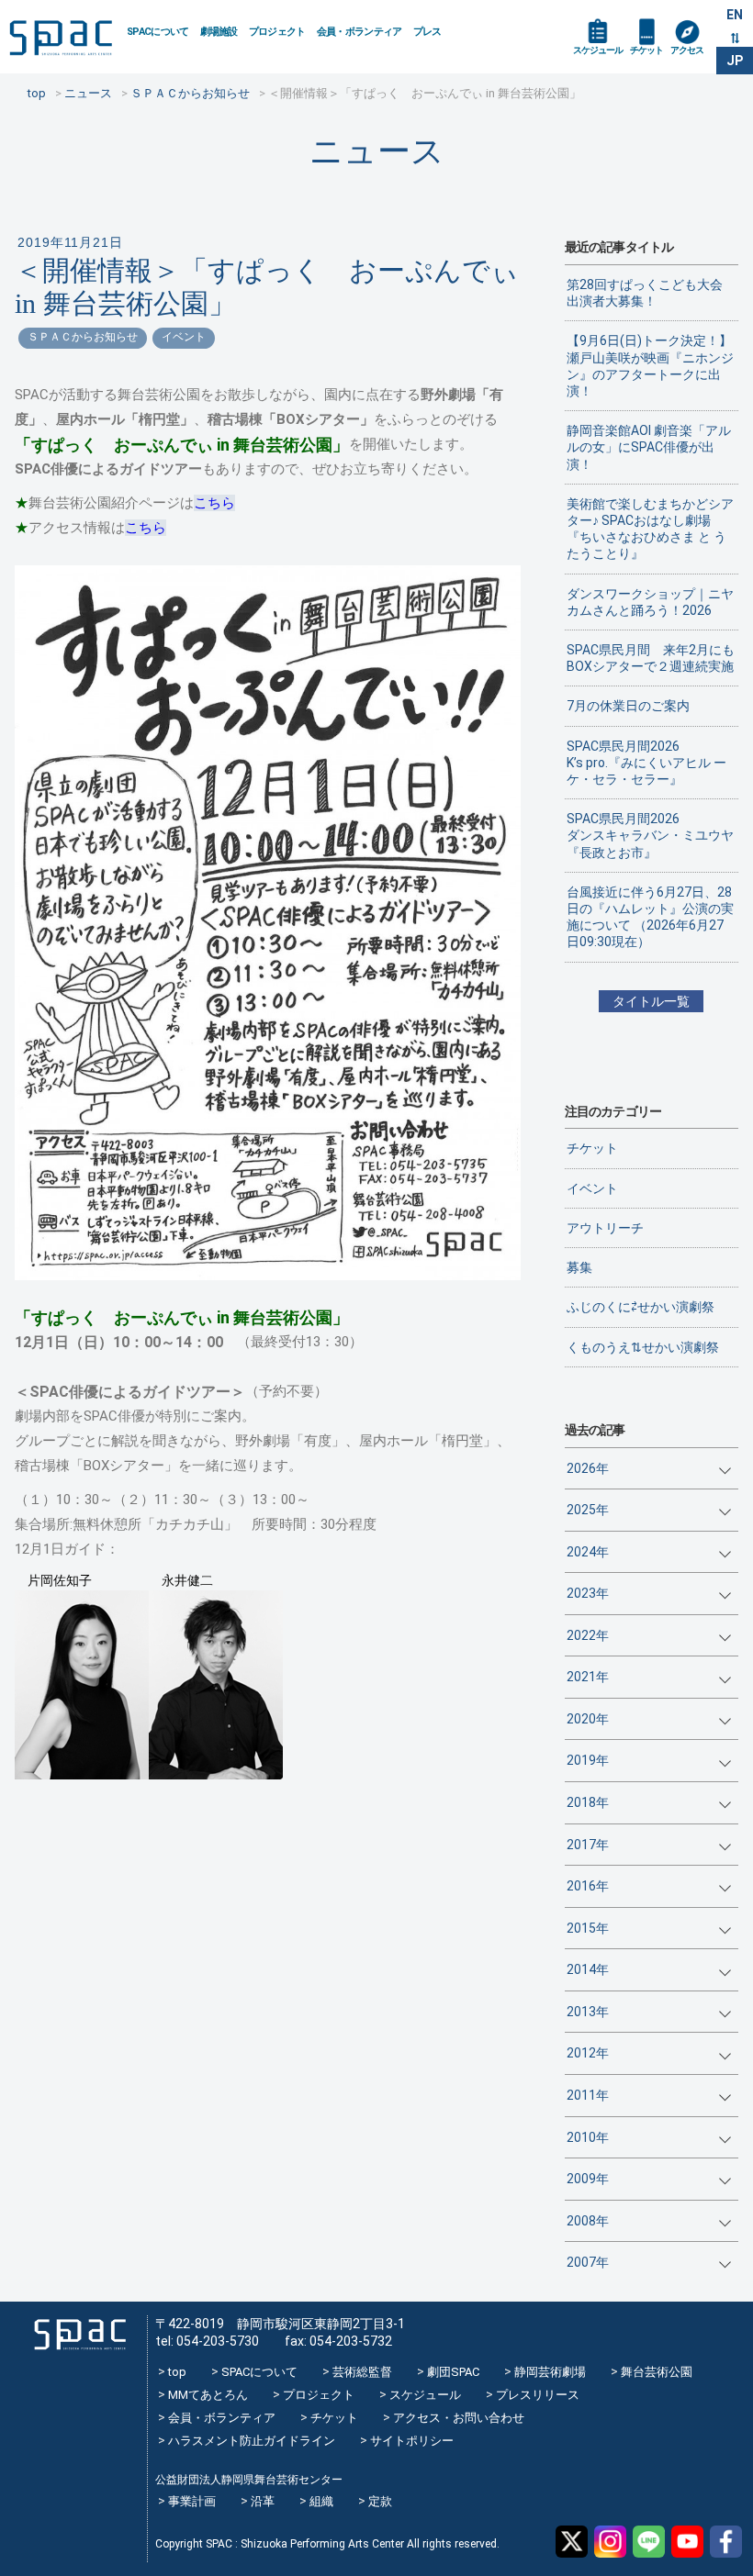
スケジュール (598, 50)
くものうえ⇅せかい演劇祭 (643, 1347)
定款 (380, 2501)
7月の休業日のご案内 (628, 706)
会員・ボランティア (360, 32)
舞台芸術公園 (657, 2372)
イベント (184, 337)
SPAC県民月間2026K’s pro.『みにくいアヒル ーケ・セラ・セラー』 (646, 763)
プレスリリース (538, 2395)
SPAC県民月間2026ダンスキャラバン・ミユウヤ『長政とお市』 (650, 835)
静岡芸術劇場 (550, 2372)
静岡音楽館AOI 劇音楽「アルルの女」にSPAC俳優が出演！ (649, 447)
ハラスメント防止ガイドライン (252, 2441)
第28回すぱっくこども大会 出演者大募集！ (651, 293)
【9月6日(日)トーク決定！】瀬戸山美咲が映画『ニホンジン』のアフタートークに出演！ (650, 366)
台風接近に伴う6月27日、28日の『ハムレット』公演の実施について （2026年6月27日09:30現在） (650, 917)
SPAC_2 (80, 2335)
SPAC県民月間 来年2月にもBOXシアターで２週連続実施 (651, 658)
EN (735, 15)
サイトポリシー (412, 2441)
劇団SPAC (453, 2372)
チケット (646, 50)
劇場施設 (219, 32)
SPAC (61, 38)
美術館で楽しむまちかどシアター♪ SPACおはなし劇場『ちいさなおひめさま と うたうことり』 (650, 529)
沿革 (263, 2501)
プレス (427, 32)
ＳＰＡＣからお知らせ (83, 337)
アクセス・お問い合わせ (459, 2418)
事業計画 (192, 2501)
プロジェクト (277, 32)
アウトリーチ (605, 1228)
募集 (579, 1267)
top (177, 2372)
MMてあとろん (208, 2395)
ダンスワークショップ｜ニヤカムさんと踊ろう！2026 (650, 602)
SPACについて (158, 32)
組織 (321, 2501)
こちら (214, 503)
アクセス (687, 50)
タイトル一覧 (651, 1001)
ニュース (377, 151)
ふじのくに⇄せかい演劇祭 (641, 1307)
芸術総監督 (362, 2372)
